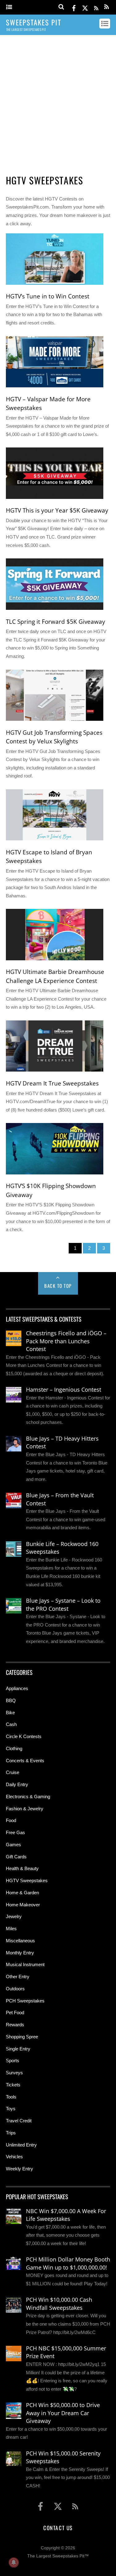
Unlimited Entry (21, 2145)
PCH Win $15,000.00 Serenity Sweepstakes (63, 2457)
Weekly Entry (19, 2169)
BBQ (11, 1700)
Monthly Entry (20, 1953)
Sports (13, 2061)
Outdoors (15, 1989)
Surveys (14, 2073)
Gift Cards (16, 1857)
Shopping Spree (22, 2037)
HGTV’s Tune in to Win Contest (48, 296)
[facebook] (74, 7)
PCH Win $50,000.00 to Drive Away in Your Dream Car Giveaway (63, 2413)
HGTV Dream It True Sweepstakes (52, 1083)
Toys (11, 2109)
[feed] (96, 7)
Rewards (15, 2025)
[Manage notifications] (14, 2562)
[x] (85, 7)
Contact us (58, 2528)
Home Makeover (23, 1905)
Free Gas (15, 1832)
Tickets (13, 2085)
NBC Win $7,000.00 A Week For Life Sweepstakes (66, 2215)
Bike (10, 1713)
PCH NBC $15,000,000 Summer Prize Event (66, 2352)
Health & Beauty (22, 1868)
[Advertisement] (58, 102)
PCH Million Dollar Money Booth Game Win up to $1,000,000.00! (68, 2263)
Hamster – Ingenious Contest (64, 1389)
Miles (11, 1929)
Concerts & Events (25, 1761)
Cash (11, 1724)
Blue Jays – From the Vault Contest (60, 1499)
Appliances (17, 1688)
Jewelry (14, 1916)
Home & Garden (22, 1893)
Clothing (14, 1748)
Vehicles (14, 2157)
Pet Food (15, 2012)
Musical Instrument (25, 1964)
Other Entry (18, 1977)
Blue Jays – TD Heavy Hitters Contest (62, 1442)
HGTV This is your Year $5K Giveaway (57, 510)
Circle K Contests (24, 1736)
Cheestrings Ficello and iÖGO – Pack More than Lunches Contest (66, 1341)
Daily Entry (17, 1784)
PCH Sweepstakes (25, 2001)
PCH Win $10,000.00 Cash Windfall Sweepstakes (59, 2304)
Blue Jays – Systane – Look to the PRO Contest (63, 1605)
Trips (11, 2133)
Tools (11, 2097)
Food (11, 1820)
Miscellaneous (20, 1941)
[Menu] (9, 7)
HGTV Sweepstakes (27, 1880)
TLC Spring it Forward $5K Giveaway (56, 622)
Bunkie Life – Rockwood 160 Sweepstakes (62, 1548)
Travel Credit (19, 2121)
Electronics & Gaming (28, 1797)
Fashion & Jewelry (25, 1809)
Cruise (13, 1772)
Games (13, 1845)
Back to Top (58, 1286)
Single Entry (18, 2049)
